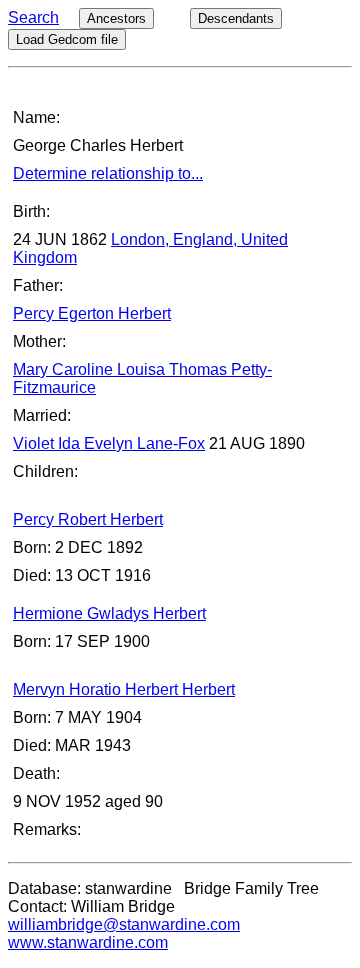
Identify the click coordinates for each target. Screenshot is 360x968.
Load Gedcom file (67, 39)
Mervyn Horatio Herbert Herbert (124, 689)
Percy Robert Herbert (88, 519)
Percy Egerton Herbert (92, 313)
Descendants (236, 18)
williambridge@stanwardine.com (124, 924)
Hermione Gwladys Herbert (109, 613)
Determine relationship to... (108, 173)
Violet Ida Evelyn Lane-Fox (109, 443)
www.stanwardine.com (88, 942)
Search (33, 17)
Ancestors (116, 18)
